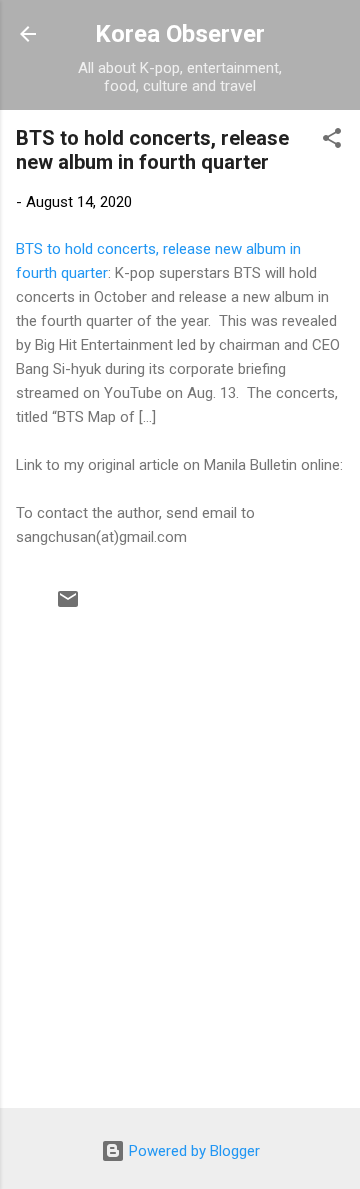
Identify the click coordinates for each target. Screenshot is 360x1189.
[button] (332, 141)
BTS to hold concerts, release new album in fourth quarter (152, 150)
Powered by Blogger (192, 1151)
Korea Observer (180, 34)
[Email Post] (68, 606)
